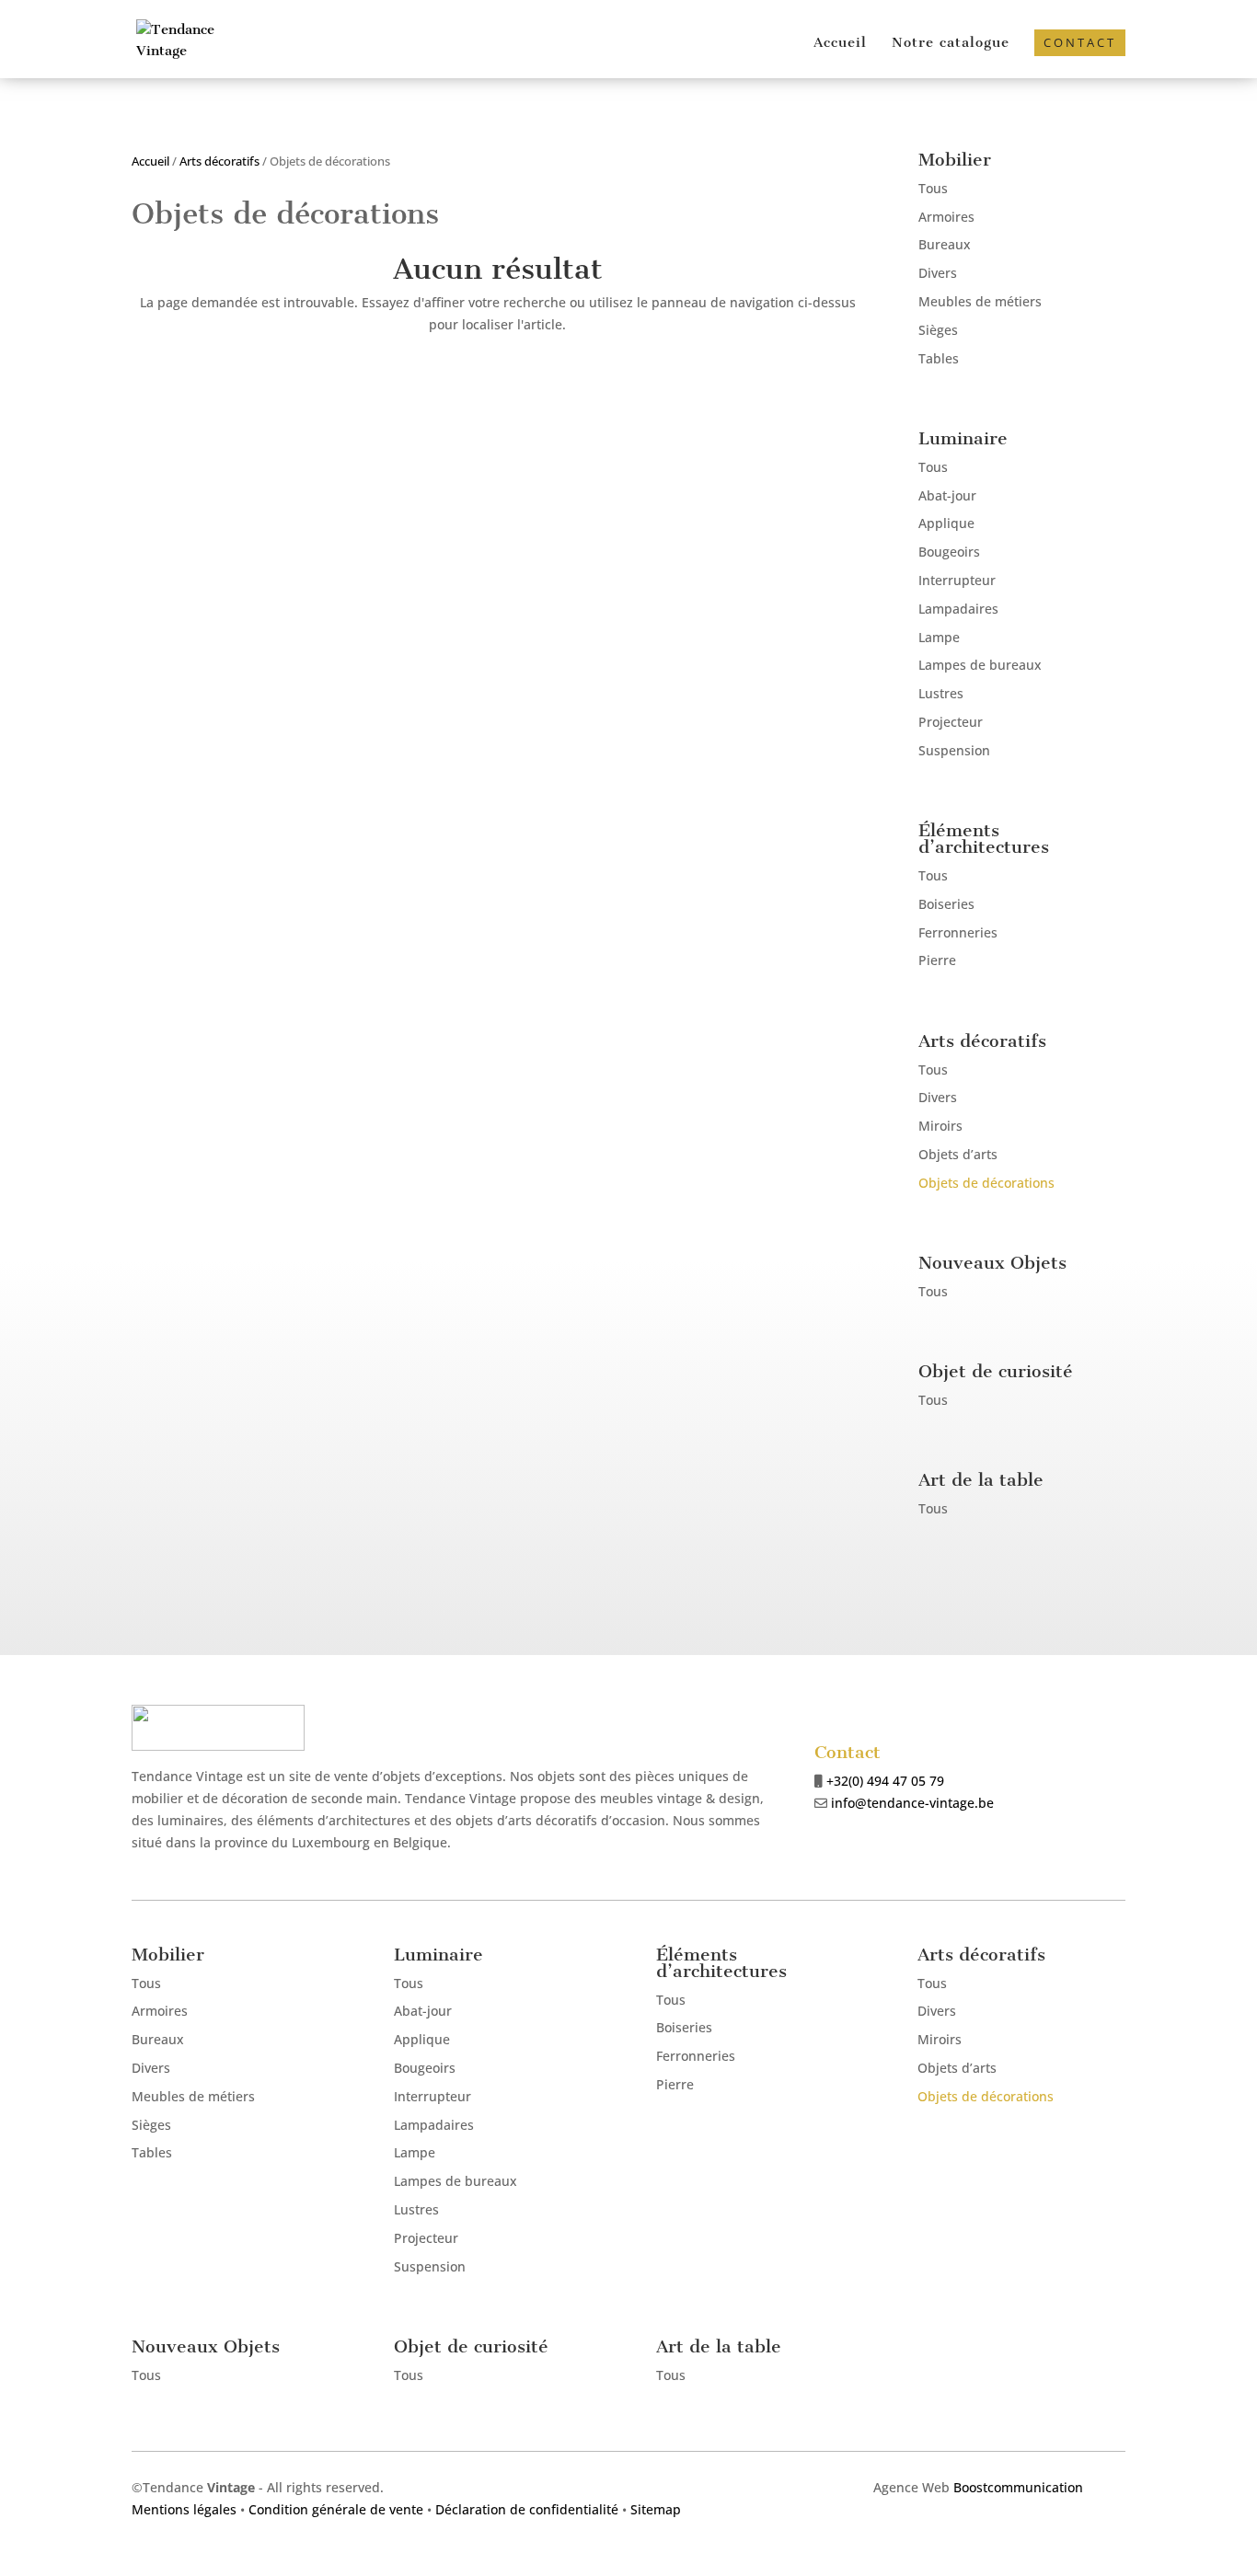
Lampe (939, 637)
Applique (946, 523)
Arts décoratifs (219, 161)
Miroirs (940, 1126)
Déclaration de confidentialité (527, 2509)
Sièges (938, 330)
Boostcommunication (1018, 2487)
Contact (1080, 42)
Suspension (954, 750)
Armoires (946, 217)
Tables (939, 358)
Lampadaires (958, 609)
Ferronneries (958, 932)
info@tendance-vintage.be (912, 1803)
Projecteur (951, 722)
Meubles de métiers (980, 301)
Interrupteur (957, 580)
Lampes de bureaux (980, 665)
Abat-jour (947, 495)
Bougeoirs (949, 552)
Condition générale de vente (336, 2509)
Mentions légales (184, 2509)
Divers (938, 273)
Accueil (840, 43)
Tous (933, 188)
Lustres (941, 693)
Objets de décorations (986, 1183)
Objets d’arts (958, 1154)
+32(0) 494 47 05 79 (885, 1781)
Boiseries (946, 904)
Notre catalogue (951, 43)
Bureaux (945, 244)
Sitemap (656, 2509)
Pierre (937, 960)
